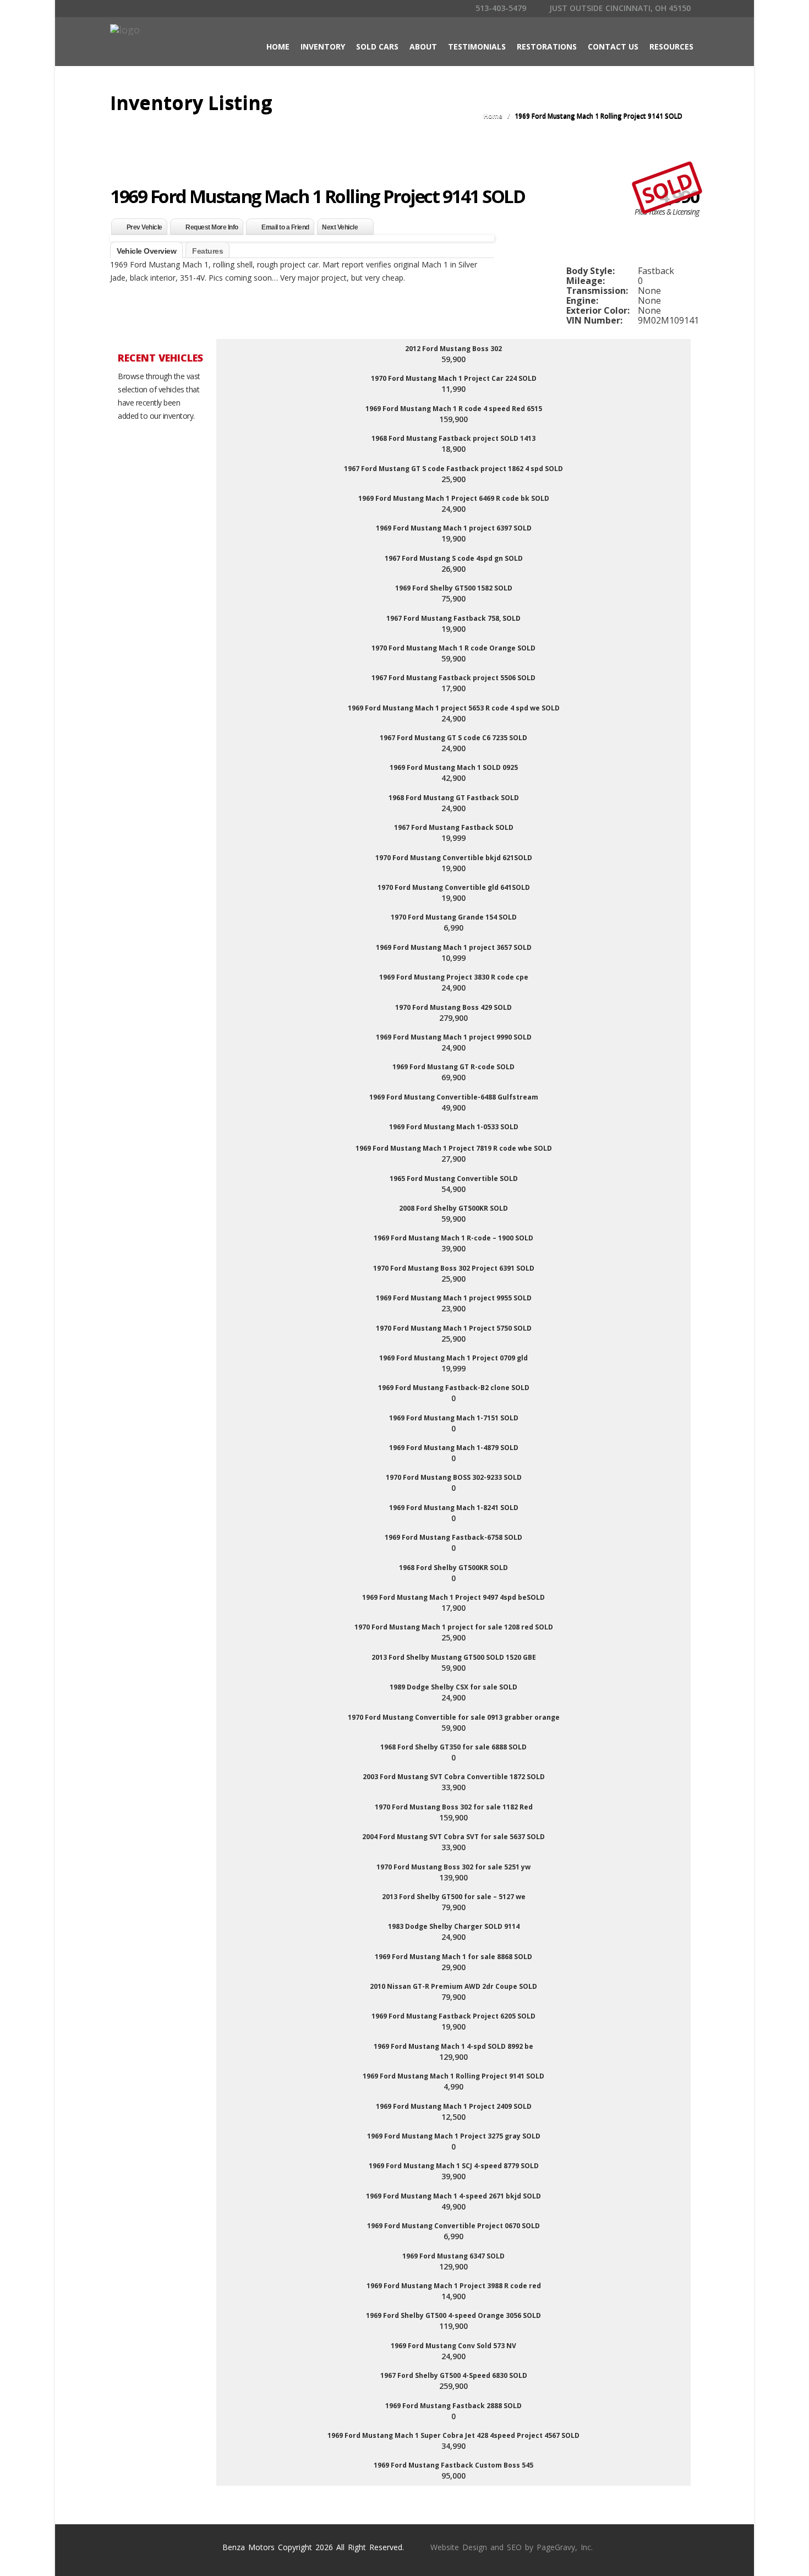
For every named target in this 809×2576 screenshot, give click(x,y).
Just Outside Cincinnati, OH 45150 (619, 8)
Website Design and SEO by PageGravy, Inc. (512, 2547)
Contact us (613, 47)
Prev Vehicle (144, 227)
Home (493, 116)
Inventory (323, 47)
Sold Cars (377, 47)
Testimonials (477, 47)
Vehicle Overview (146, 251)
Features (207, 251)
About (423, 47)
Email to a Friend (285, 227)
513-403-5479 (500, 8)
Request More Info (212, 227)
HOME (278, 47)
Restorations (547, 47)
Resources (671, 47)
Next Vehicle (340, 227)
